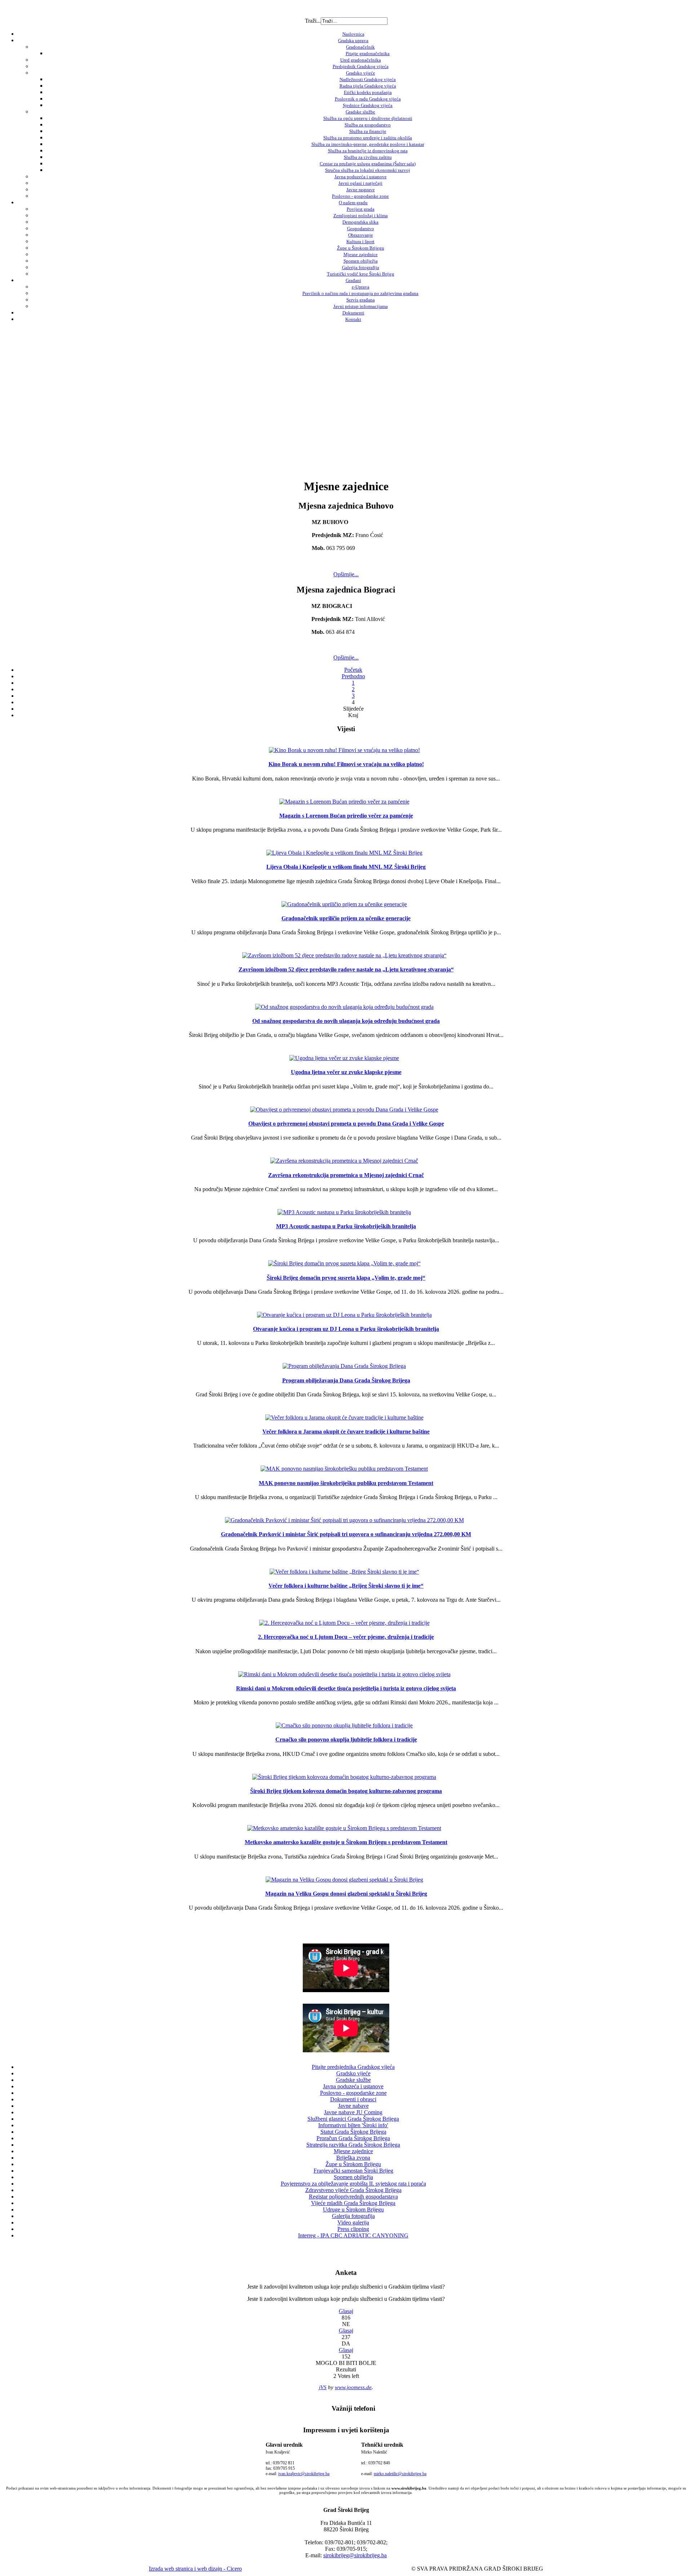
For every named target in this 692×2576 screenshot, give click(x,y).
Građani (353, 280)
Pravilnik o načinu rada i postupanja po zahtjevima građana (360, 293)
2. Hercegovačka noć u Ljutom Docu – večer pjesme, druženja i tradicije (346, 1637)
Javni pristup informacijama (361, 306)
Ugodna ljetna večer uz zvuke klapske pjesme (346, 1072)
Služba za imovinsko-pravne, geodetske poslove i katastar (368, 144)
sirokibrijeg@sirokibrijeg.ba (355, 2555)
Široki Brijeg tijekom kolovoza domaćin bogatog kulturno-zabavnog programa (346, 1791)
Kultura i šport (360, 241)
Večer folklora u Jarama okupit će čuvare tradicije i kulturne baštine (346, 1432)
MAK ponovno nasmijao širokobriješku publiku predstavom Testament (346, 1483)
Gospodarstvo (361, 229)
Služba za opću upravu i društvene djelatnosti (368, 118)
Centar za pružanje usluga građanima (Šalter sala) (368, 164)
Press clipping (353, 2229)
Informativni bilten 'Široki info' (353, 2125)
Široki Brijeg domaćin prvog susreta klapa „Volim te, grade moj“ (346, 1278)
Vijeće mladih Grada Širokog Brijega (353, 2203)
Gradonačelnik (360, 47)
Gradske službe (360, 112)
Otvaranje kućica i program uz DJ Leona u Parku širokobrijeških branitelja (346, 1329)
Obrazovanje (361, 235)
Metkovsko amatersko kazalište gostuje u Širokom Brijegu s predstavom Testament (346, 1842)
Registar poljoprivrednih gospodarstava (353, 2197)
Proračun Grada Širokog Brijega (353, 2138)
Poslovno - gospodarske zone (360, 196)
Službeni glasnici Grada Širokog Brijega (353, 2119)
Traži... (313, 21)
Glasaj (346, 2311)
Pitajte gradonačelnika (368, 53)
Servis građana (361, 300)
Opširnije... (346, 574)
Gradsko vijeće (361, 73)
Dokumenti (353, 313)
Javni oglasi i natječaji (360, 183)
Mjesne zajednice (361, 254)
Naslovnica (353, 34)
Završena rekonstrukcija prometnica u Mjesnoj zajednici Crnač (346, 1175)
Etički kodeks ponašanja (368, 92)
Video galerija (353, 2222)
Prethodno (353, 676)
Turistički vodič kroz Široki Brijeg (361, 274)
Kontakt (353, 319)
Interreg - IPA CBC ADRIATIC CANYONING (353, 2235)
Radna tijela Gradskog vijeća (368, 86)
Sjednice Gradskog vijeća (368, 105)
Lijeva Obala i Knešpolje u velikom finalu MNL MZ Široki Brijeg (346, 867)
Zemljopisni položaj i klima (361, 216)
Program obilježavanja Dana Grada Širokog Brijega (346, 1380)
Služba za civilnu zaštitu (368, 157)
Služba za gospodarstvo (368, 125)
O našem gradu (353, 203)
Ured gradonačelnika (361, 60)
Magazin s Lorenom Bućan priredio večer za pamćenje (346, 816)
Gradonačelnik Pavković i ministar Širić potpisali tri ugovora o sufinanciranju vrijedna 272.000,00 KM (346, 1534)
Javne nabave (353, 2106)
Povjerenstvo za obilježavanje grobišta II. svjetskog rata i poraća (353, 2184)
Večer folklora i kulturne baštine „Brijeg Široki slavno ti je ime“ (346, 1586)
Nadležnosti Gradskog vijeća (368, 79)
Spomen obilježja (361, 261)
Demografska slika (360, 222)
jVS (323, 2387)
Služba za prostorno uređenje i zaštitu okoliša (368, 138)
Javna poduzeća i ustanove (361, 177)
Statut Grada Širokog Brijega (353, 2132)
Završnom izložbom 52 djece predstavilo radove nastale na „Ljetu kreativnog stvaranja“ (346, 969)
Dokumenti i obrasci (353, 2099)
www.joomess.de (353, 2387)
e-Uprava (361, 287)
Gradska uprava (353, 41)
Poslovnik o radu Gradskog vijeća (368, 99)
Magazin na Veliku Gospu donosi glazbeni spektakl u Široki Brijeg (346, 1894)
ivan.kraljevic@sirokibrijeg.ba (304, 2474)
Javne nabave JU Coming (353, 2112)
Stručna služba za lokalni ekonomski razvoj (368, 170)
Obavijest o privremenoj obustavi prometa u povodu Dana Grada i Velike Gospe (346, 1124)
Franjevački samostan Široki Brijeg (353, 2171)
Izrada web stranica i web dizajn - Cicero (195, 2569)
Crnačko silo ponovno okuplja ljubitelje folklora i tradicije (346, 1739)
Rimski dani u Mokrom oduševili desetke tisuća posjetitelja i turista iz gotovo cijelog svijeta (346, 1688)
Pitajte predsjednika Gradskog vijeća (353, 2067)
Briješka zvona (353, 2158)
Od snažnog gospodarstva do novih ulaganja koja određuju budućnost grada (346, 1021)
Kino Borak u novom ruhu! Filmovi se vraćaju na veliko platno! (346, 764)
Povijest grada (361, 209)
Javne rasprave (361, 190)
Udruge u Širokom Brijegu (353, 2210)
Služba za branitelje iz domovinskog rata (368, 151)
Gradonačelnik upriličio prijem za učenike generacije (346, 918)
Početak (353, 670)
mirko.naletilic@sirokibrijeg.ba (400, 2474)
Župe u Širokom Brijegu (361, 248)
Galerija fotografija (361, 267)
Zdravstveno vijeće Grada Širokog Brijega (353, 2190)
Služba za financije (368, 131)
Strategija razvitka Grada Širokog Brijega (353, 2145)
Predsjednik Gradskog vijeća (361, 66)
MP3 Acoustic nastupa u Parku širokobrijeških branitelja (346, 1226)
